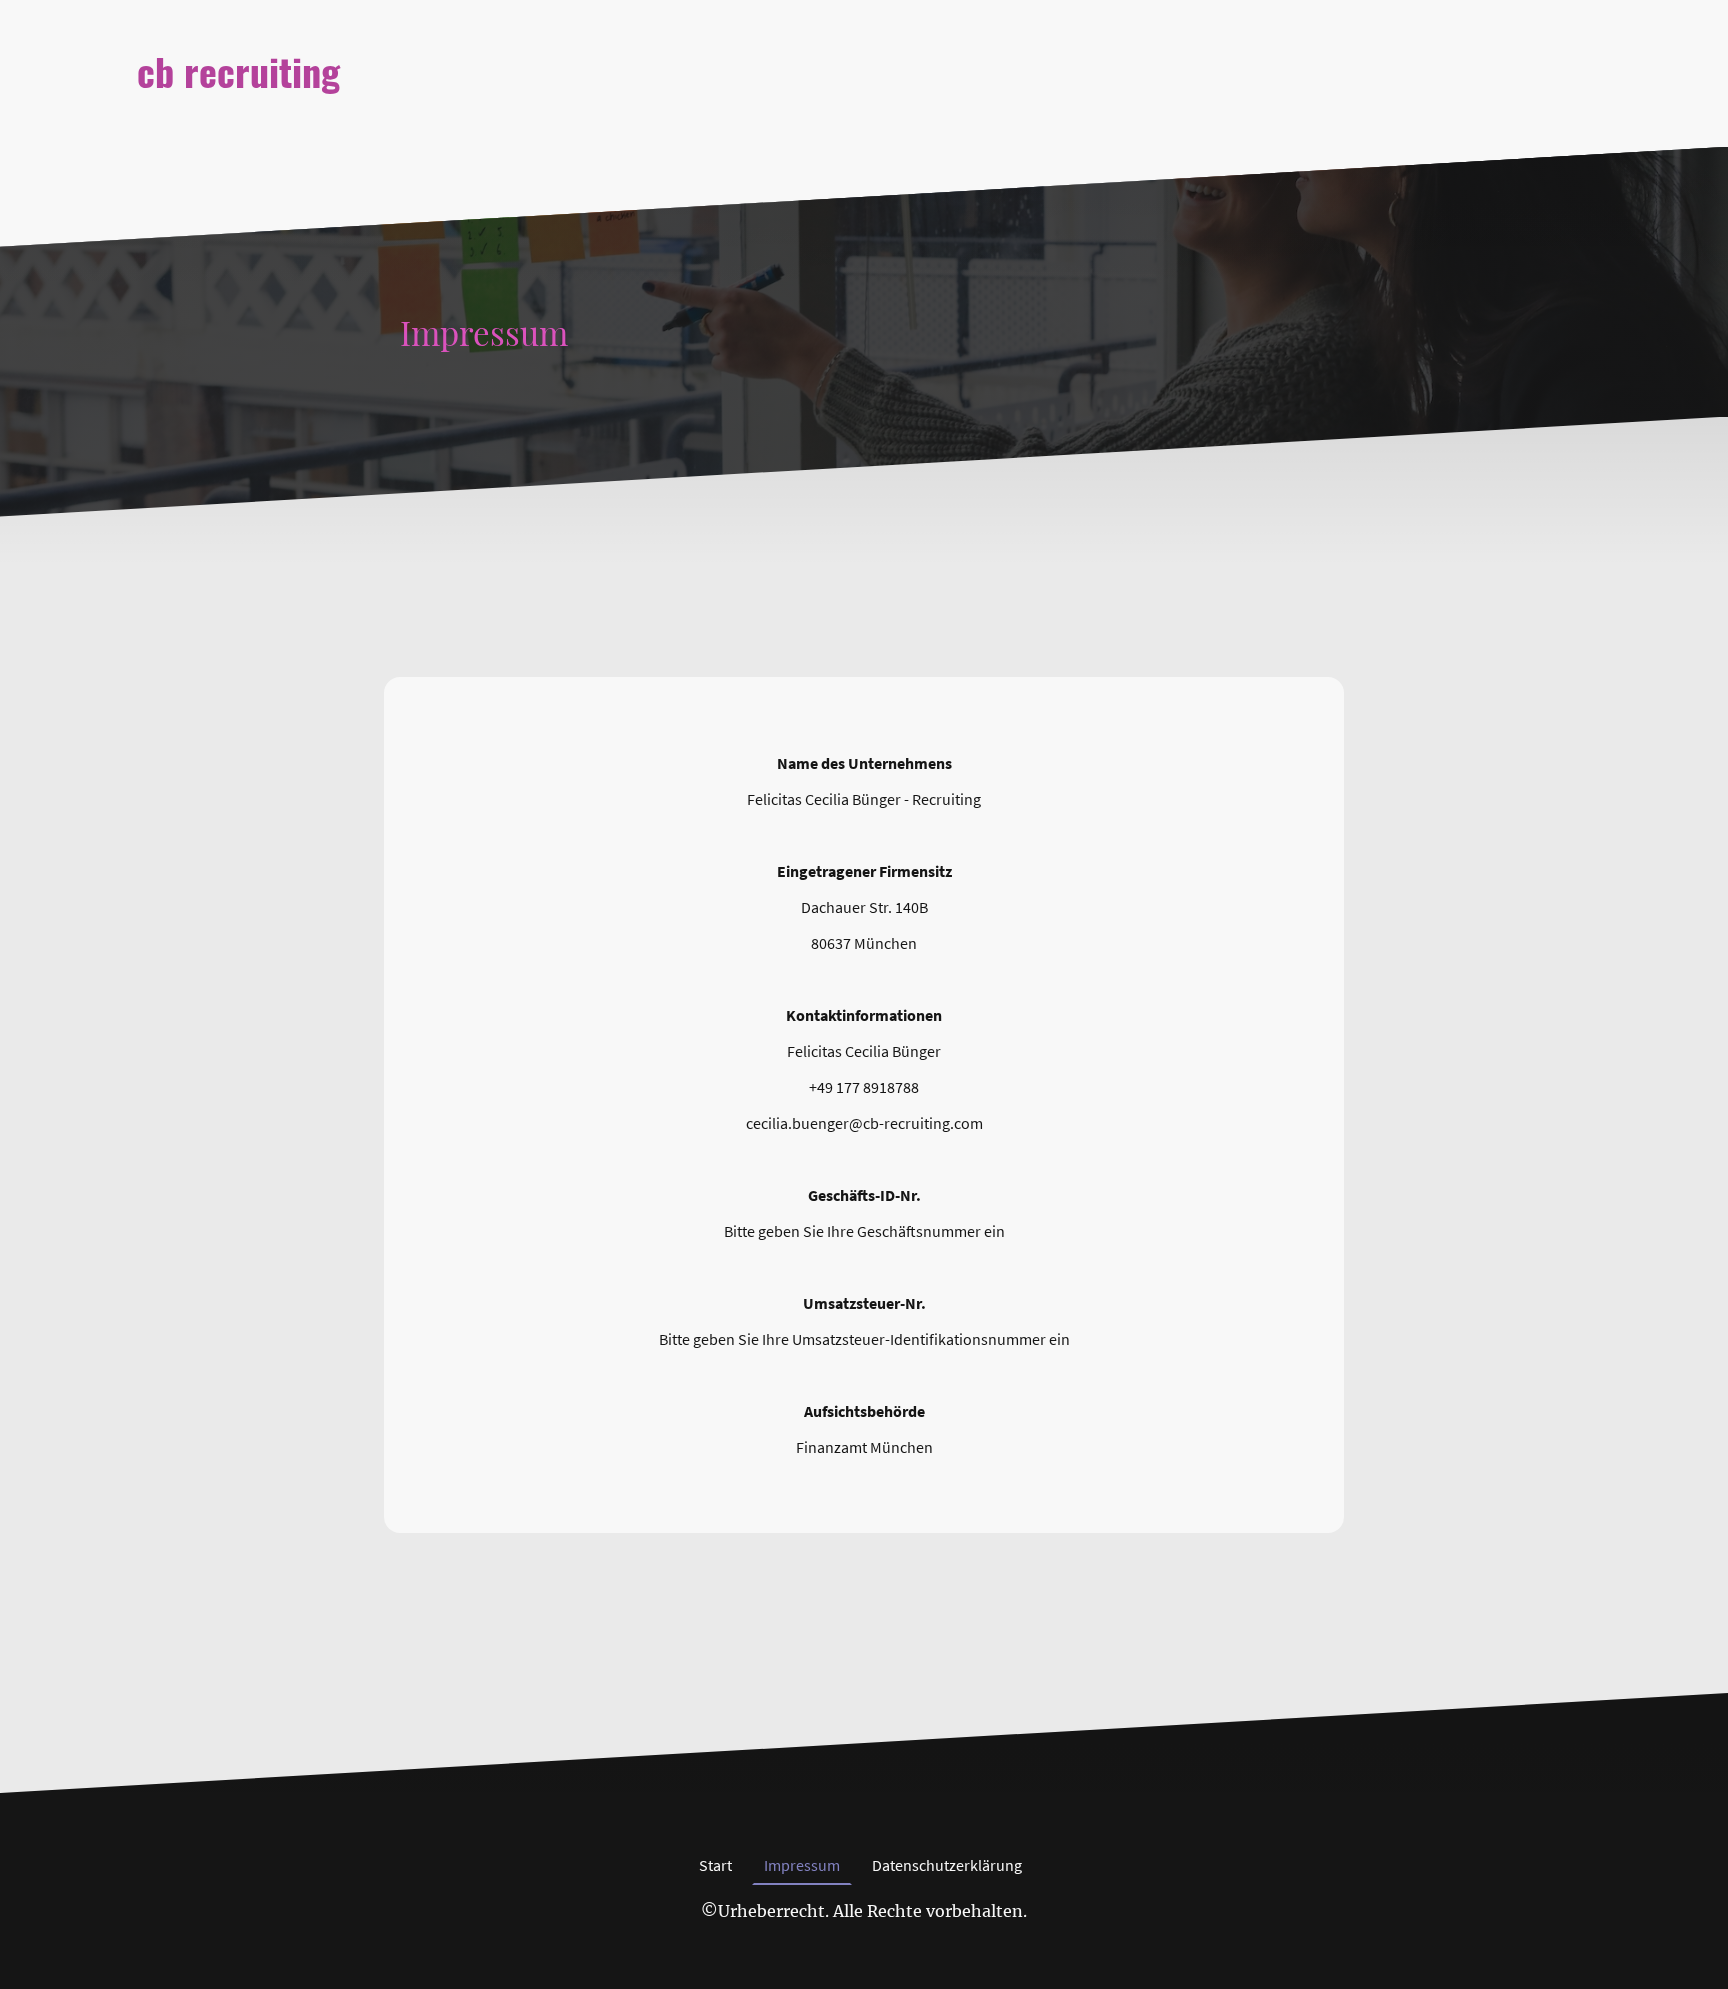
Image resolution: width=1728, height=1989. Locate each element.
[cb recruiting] (298, 118)
